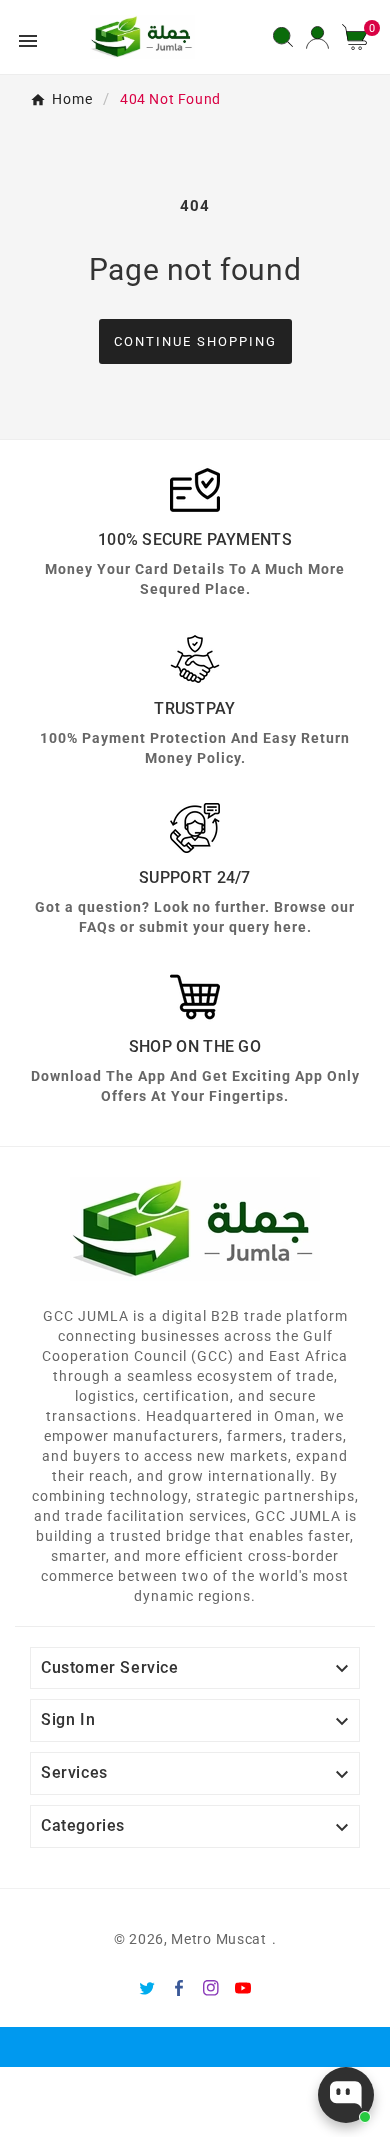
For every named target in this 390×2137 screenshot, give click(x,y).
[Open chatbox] (346, 2095)
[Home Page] (142, 36)
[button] (362, 37)
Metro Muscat (218, 1939)
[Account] (317, 37)
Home (72, 99)
